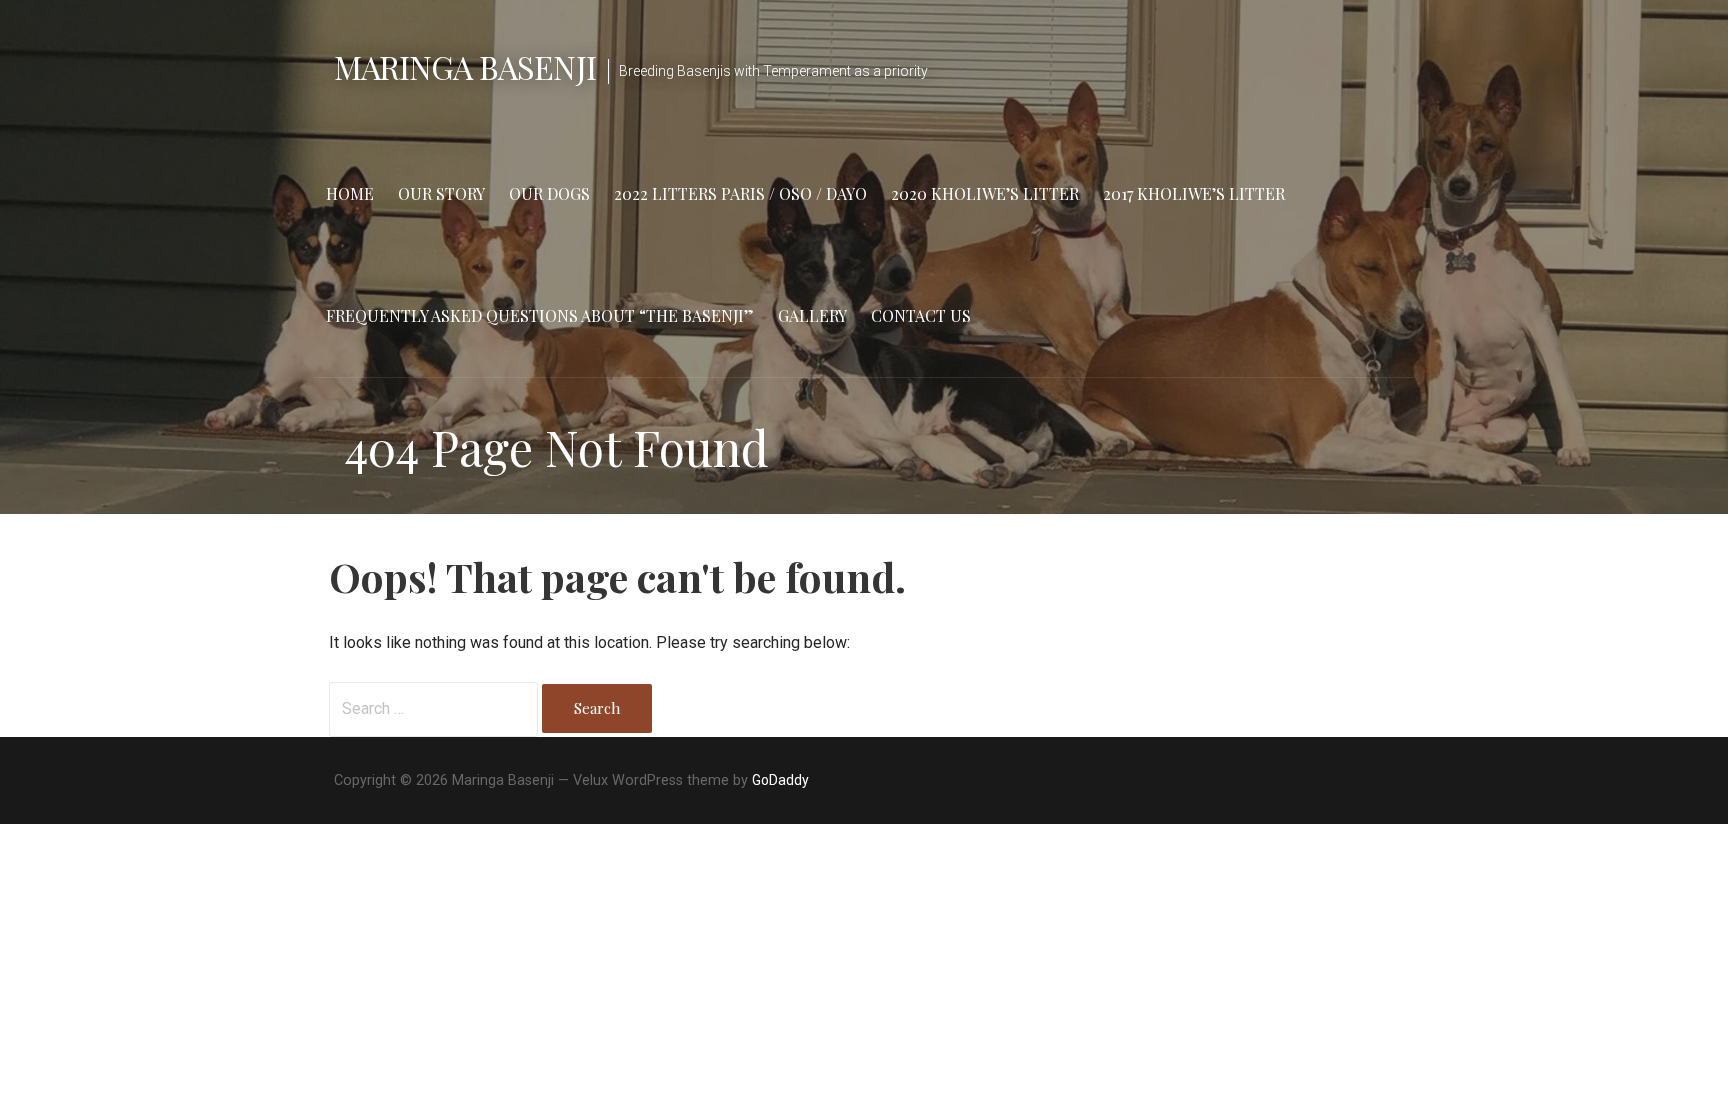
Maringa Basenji (465, 66)
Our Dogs (549, 193)
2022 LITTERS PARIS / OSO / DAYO (740, 193)
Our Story (441, 193)
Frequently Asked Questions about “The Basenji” (540, 315)
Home (350, 193)
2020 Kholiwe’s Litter (985, 193)
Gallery (812, 315)
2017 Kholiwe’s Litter (1194, 193)
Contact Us (921, 315)
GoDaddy (780, 780)
